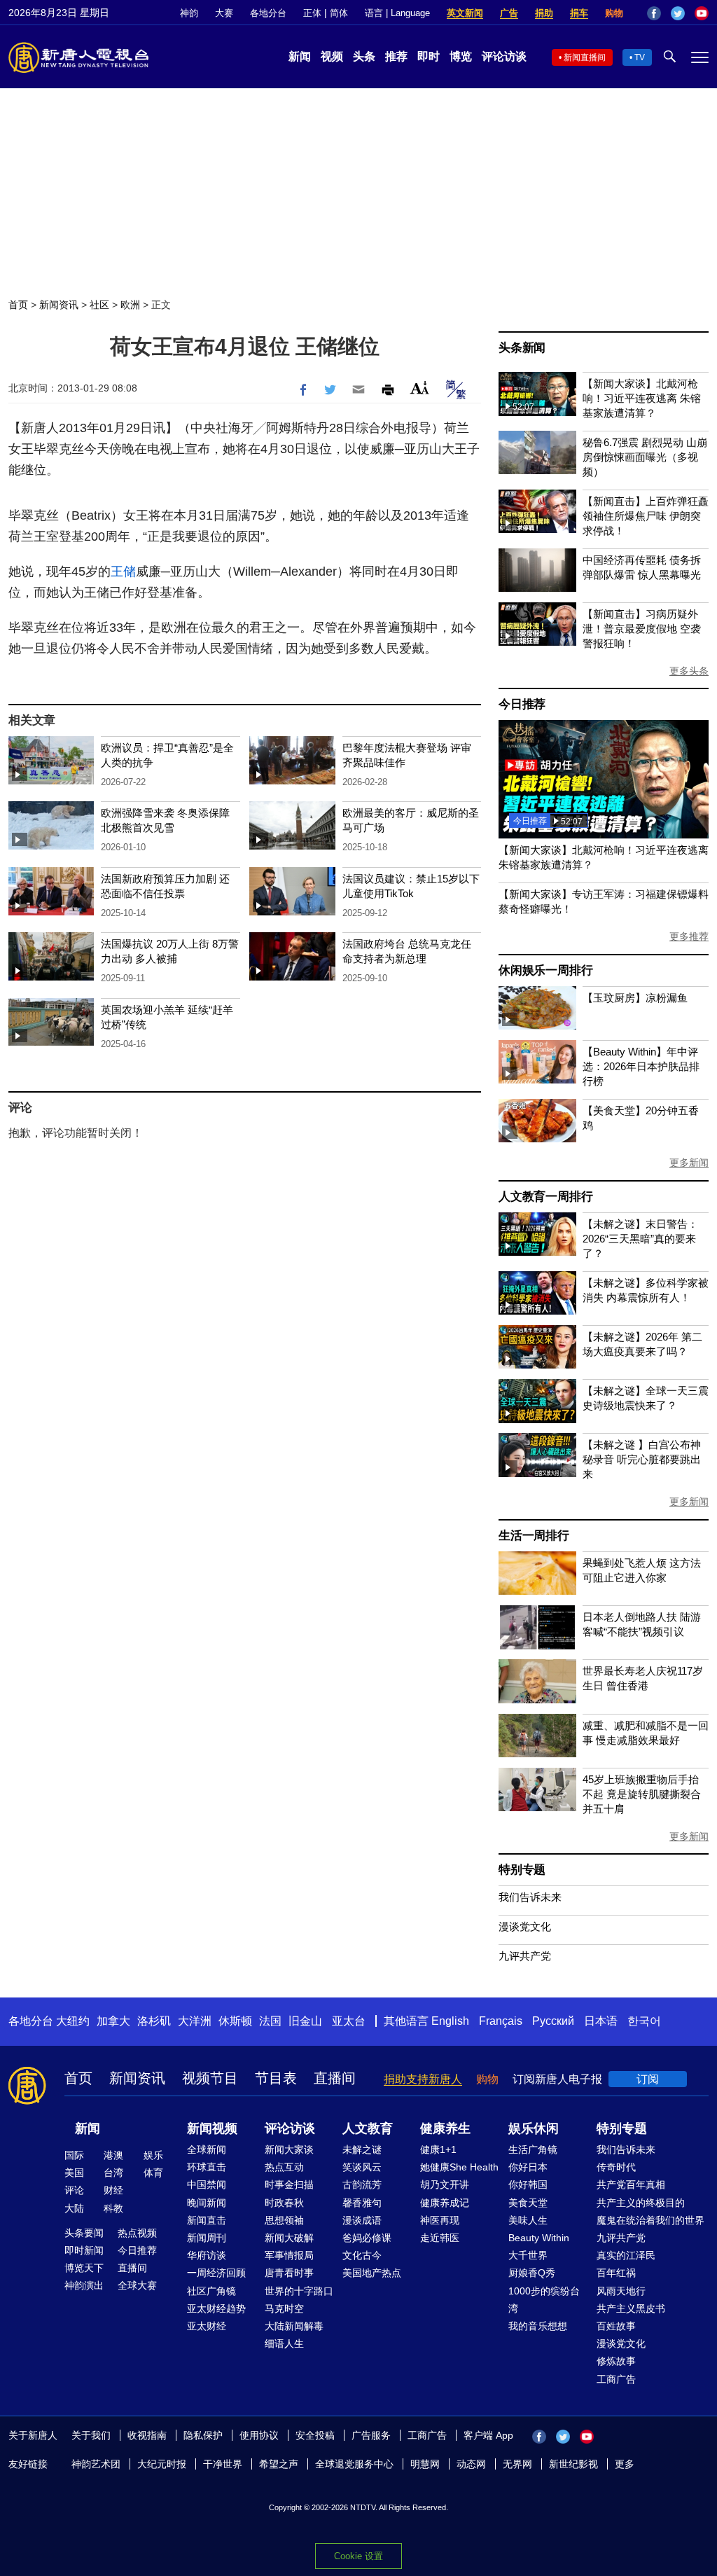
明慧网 (425, 2464)
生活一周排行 (534, 1536)
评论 (74, 2190)
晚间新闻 (207, 2203)
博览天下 (84, 2268)
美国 (74, 2173)
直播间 (335, 2078)
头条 (364, 56)
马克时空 (284, 2308)
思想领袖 (284, 2220)
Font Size (420, 388)
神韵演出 (84, 2285)
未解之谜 (362, 2149)
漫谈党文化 (525, 1926)
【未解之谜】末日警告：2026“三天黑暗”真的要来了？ (640, 1239)
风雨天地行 (621, 2291)
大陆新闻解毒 (294, 2326)
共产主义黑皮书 (631, 2308)
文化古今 (362, 2255)
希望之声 (279, 2464)
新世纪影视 (573, 2464)
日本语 (601, 2021)
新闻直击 (207, 2220)
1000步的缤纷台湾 (544, 2300)
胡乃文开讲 (445, 2184)
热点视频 (137, 2233)
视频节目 (210, 2078)
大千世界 (528, 2255)
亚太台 (349, 2021)
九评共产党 (525, 1956)
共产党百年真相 (631, 2184)
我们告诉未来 (530, 1897)
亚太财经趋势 (216, 2308)
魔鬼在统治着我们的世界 (650, 2220)
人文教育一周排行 (545, 1197)
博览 (461, 56)
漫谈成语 (362, 2220)
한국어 (644, 2021)
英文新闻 (465, 13)
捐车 (579, 13)
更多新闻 (689, 1163)
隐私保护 (203, 2435)
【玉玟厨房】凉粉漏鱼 (635, 998)
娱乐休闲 (534, 2128)
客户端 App (488, 2435)
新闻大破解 (289, 2238)
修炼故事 (616, 2361)
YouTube (702, 13)
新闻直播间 (585, 57)
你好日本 (528, 2167)
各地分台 (268, 13)
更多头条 (689, 671)
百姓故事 (616, 2326)
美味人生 (528, 2220)
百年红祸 (616, 2273)
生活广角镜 (533, 2149)
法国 (270, 2021)
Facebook (654, 13)
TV (640, 57)
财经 (113, 2190)
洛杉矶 (154, 2021)
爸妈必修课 (367, 2238)
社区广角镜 (211, 2291)
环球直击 (207, 2167)
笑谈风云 (362, 2167)
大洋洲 (195, 2021)
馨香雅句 (362, 2203)
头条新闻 (522, 348)
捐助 (544, 13)
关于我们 (91, 2435)
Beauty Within (539, 2238)
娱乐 (153, 2155)
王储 (123, 572)
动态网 (471, 2464)
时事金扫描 (289, 2184)
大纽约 (73, 2021)
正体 (312, 13)
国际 (74, 2155)
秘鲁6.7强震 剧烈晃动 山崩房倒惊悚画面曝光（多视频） (645, 457)
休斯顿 (235, 2021)
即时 (429, 56)
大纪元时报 (162, 2464)
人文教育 (368, 2128)
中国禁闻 (207, 2184)
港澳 (113, 2155)
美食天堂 (528, 2203)
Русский (553, 2021)
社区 (99, 305)
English (450, 2021)
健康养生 (445, 2128)
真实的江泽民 (626, 2255)
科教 (113, 2208)
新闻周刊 (207, 2238)
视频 (332, 56)
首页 (18, 305)
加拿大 (113, 2021)
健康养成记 (445, 2203)
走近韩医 (440, 2238)
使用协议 (259, 2435)
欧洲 (130, 305)
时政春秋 (284, 2203)
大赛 (224, 13)
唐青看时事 (289, 2273)
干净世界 (223, 2464)
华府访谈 (207, 2255)
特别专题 (522, 1870)
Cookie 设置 (358, 2556)
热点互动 (284, 2167)
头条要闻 (84, 2233)
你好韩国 (528, 2184)
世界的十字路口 (299, 2291)
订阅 (648, 2079)
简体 (339, 13)
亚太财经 (207, 2326)
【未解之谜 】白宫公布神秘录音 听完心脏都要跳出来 (642, 1459)
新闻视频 (212, 2128)
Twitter (678, 13)
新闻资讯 (59, 305)
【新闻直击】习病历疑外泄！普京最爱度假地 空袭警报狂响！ (642, 629)
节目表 (276, 2078)
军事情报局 (289, 2255)
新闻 (300, 56)
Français (501, 2021)
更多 (625, 2464)
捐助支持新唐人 (423, 2079)
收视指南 (147, 2435)
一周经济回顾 (216, 2273)
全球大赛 (137, 2285)
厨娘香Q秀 (532, 2273)
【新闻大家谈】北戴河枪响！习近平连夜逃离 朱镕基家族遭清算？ (642, 398)
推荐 (396, 56)
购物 (614, 13)
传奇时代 (616, 2167)
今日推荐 (522, 704)
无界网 (517, 2464)
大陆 (74, 2208)
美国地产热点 (372, 2273)
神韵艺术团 (96, 2464)
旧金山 (305, 2021)
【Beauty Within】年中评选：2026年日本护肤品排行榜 (641, 1066)
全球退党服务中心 (354, 2464)
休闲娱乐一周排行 (545, 970)
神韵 (189, 13)
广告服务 (371, 2435)
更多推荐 (689, 936)
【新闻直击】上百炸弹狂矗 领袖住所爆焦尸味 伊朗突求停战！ (646, 516)
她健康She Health (459, 2167)
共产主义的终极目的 (641, 2203)
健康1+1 (438, 2149)
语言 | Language (397, 13)
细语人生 (284, 2343)
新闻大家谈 (289, 2149)
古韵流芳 (362, 2184)
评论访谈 (504, 56)
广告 (509, 13)
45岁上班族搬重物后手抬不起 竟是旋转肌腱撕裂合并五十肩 (642, 1794)
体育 (153, 2173)
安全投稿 (315, 2435)
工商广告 (616, 2379)
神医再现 (440, 2220)
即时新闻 (84, 2250)
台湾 (113, 2173)
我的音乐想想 (538, 2326)
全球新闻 (207, 2149)
